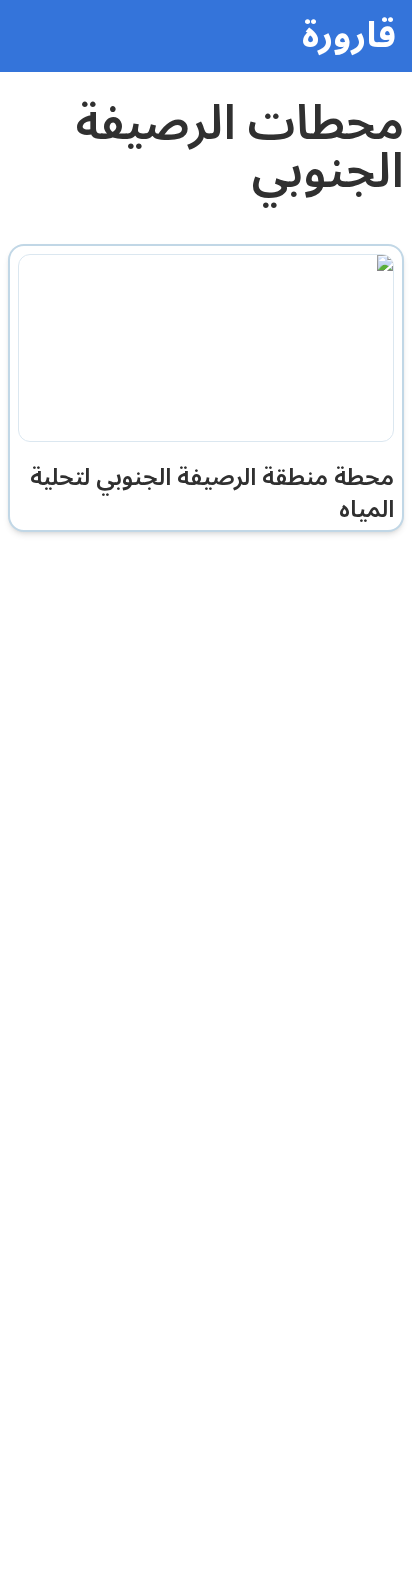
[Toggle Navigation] (40, 40)
